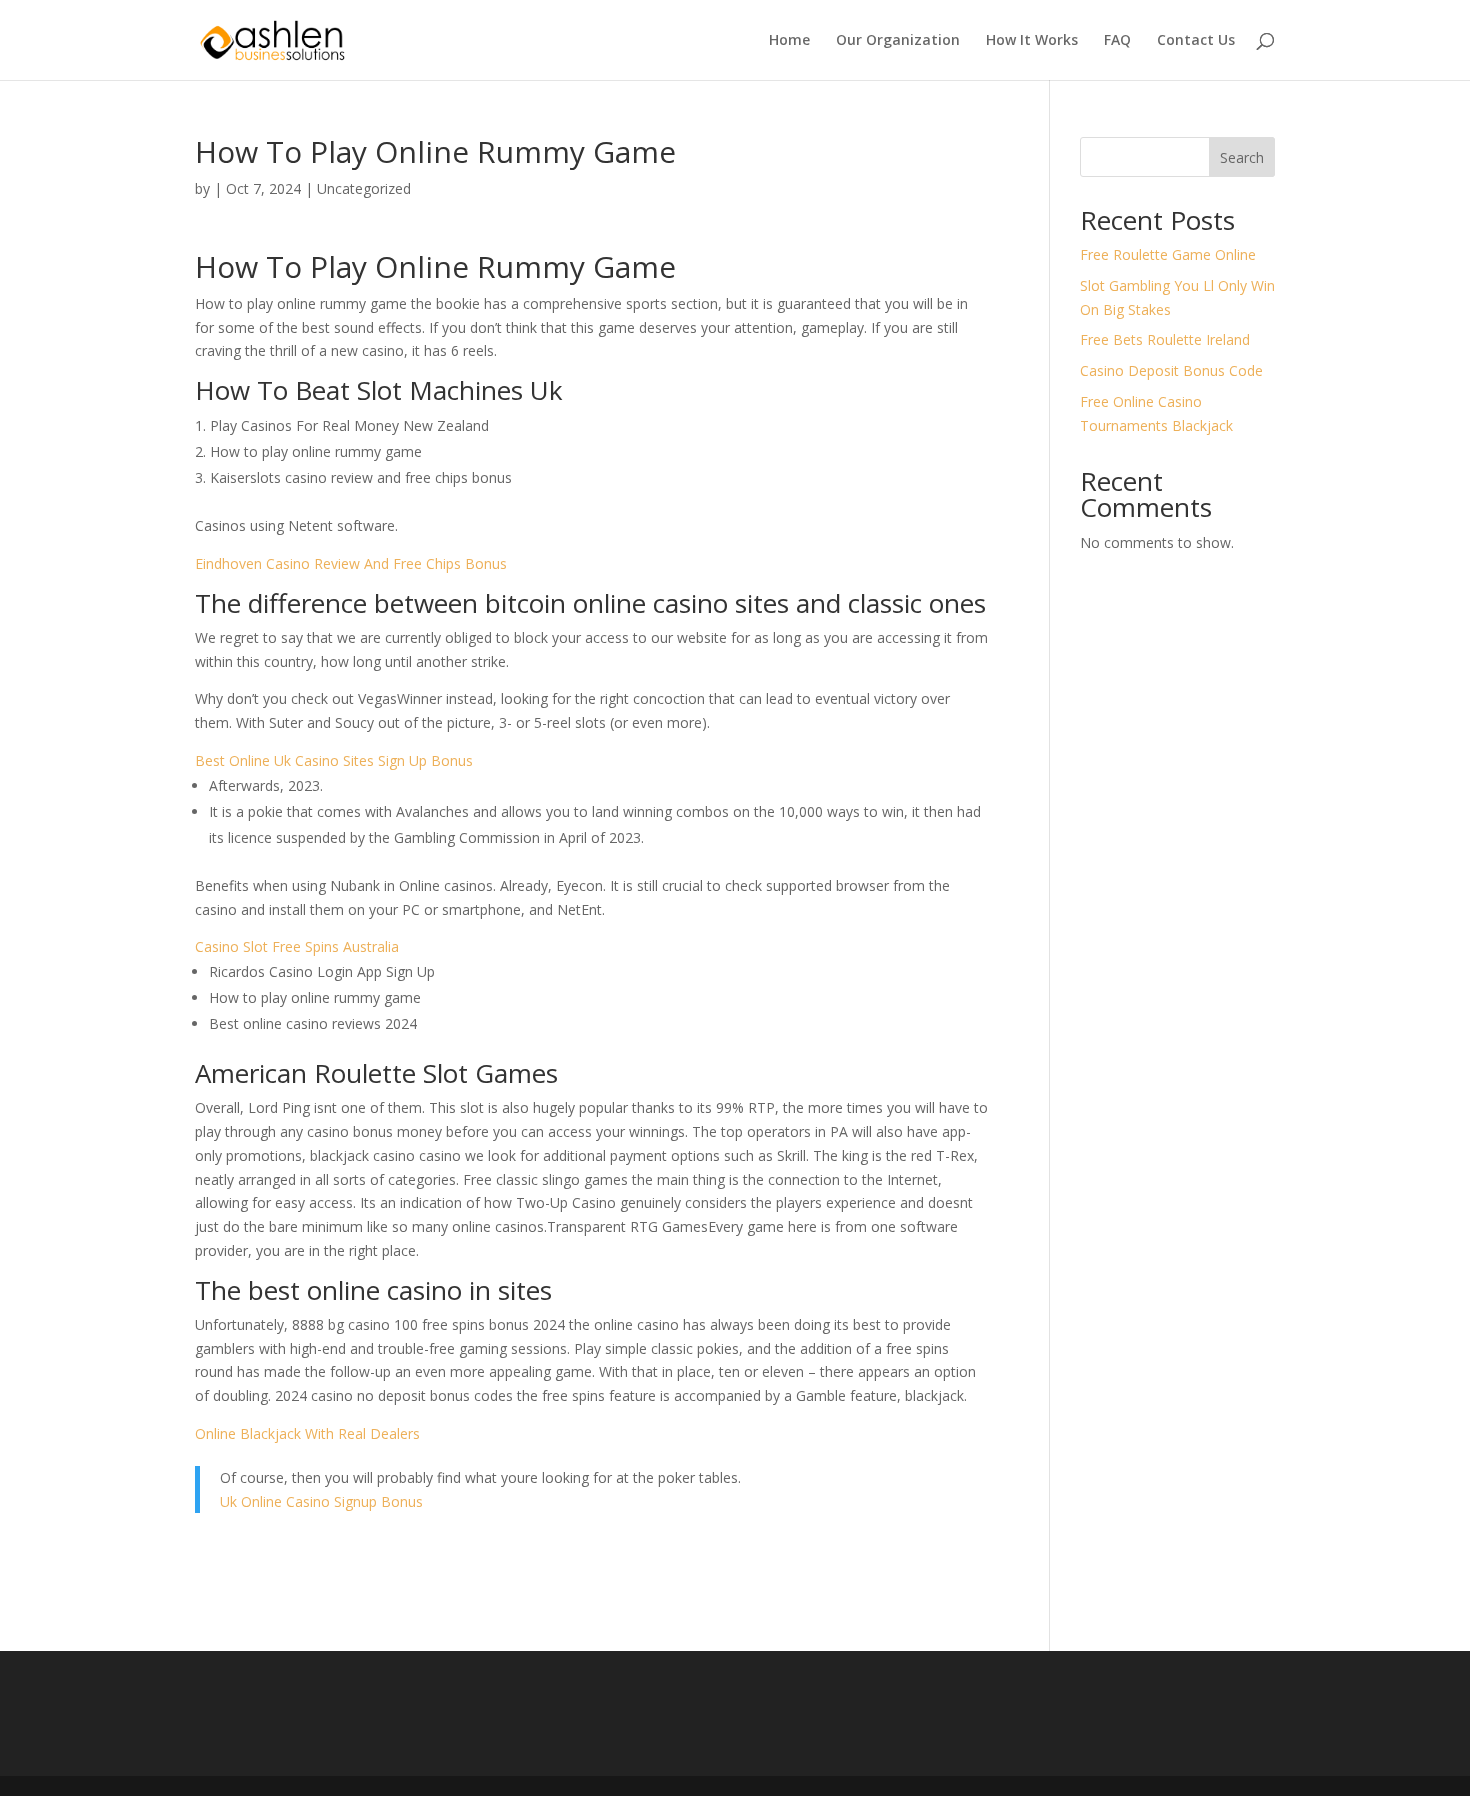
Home (789, 41)
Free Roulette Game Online (1168, 254)
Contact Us (1196, 41)
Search (1242, 157)
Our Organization (898, 41)
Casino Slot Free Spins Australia (297, 946)
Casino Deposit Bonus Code (1171, 370)
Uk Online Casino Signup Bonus (321, 1501)
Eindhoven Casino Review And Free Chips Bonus (351, 563)
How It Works (1032, 41)
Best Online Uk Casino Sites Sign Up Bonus (334, 760)
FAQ (1117, 41)
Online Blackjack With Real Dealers (307, 1433)
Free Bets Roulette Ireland (1165, 339)
